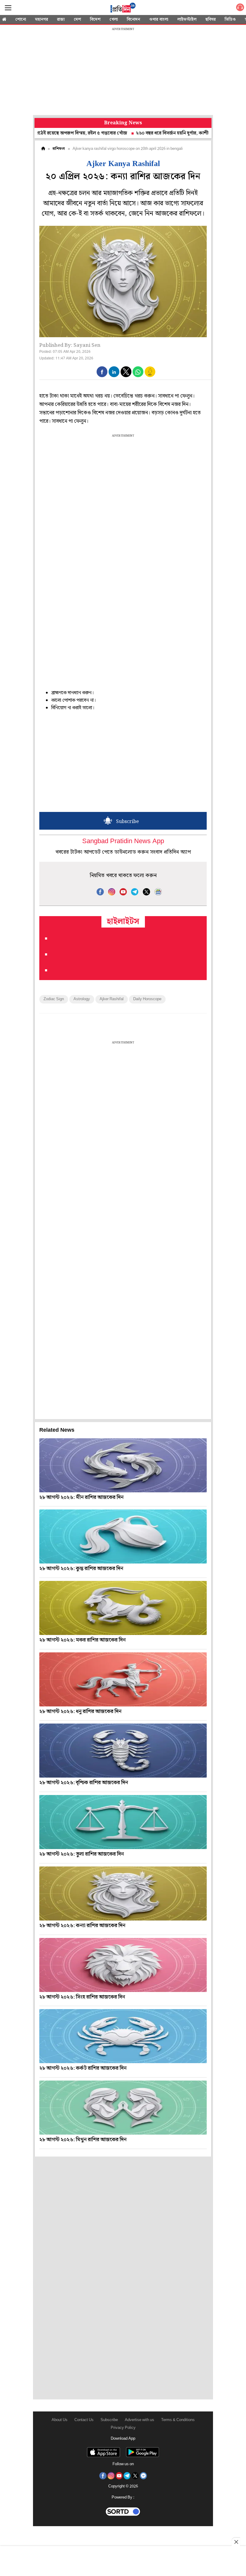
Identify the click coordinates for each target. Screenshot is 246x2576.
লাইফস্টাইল (187, 20)
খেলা (114, 20)
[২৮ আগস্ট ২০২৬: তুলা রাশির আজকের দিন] (123, 1822)
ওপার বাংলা (159, 20)
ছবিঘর (211, 20)
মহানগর (42, 20)
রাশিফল (59, 149)
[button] (102, 372)
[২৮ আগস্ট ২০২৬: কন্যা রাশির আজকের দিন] (123, 1893)
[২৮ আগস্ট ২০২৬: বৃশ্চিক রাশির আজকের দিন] (123, 1751)
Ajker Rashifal (112, 999)
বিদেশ (95, 20)
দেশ (77, 20)
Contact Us (84, 2420)
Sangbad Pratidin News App (123, 842)
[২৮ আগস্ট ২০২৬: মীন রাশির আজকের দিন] (123, 1465)
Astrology (82, 999)
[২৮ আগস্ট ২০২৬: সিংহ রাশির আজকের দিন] (123, 1965)
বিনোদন (133, 20)
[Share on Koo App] (150, 376)
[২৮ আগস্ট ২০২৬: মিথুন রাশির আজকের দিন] (123, 2108)
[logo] (123, 9)
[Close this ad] (236, 2542)
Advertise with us (139, 2420)
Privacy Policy (123, 2428)
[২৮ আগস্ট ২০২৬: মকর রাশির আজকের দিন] (123, 1608)
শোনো (21, 20)
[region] (123, 72)
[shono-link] (240, 9)
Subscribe (109, 2420)
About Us (60, 2420)
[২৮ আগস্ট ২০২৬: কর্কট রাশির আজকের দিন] (123, 2036)
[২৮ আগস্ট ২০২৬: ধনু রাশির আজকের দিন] (123, 1679)
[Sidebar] (8, 8)
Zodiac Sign (54, 999)
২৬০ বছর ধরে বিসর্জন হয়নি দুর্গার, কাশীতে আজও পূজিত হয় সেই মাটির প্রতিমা (163, 133)
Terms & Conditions (178, 2420)
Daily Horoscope (147, 999)
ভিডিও (230, 20)
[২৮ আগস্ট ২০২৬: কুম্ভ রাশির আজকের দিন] (123, 1536)
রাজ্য (61, 20)
